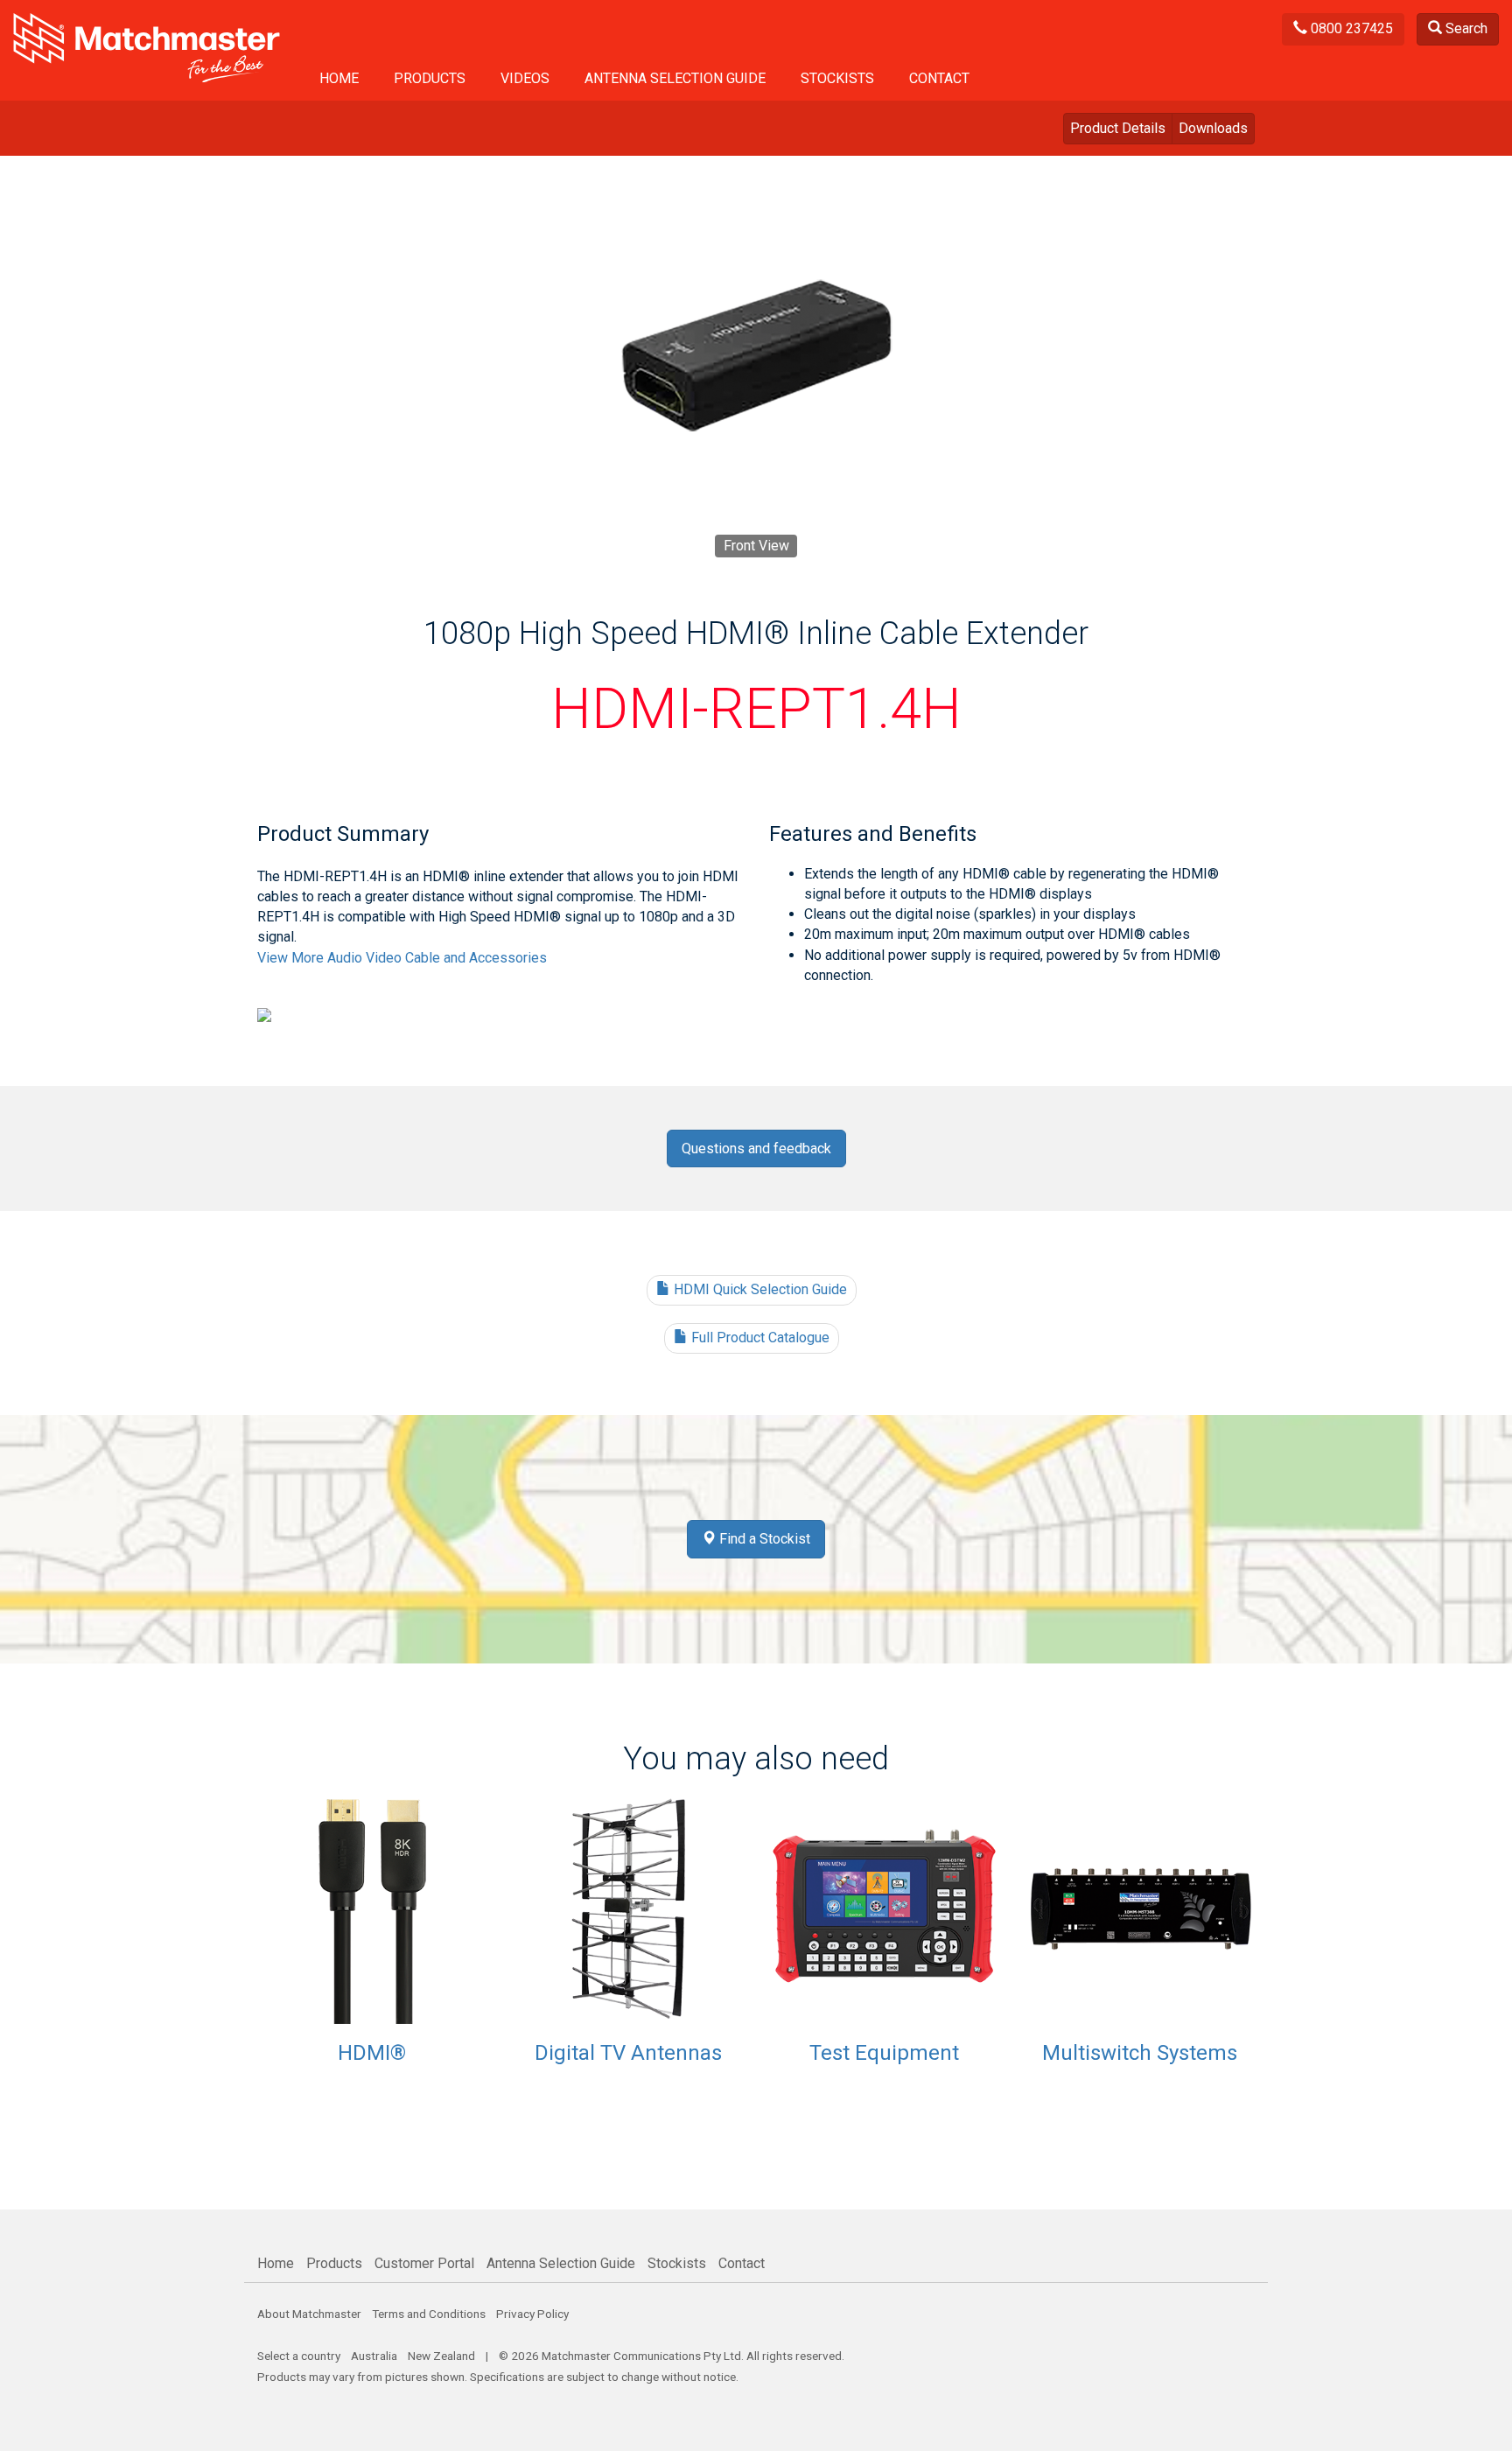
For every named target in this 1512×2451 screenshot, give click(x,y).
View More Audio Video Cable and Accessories (402, 958)
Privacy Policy (532, 2314)
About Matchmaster (309, 2314)
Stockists (837, 78)
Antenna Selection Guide (675, 78)
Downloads (1213, 128)
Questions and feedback (756, 1148)
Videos (525, 78)
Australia (374, 2356)
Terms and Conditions (429, 2314)
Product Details (1118, 128)
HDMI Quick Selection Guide (759, 1289)
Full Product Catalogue (759, 1338)
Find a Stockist (763, 1539)
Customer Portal (424, 2263)
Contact (939, 78)
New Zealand (441, 2356)
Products (430, 78)
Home (339, 78)
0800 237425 (1350, 28)
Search (1465, 28)
